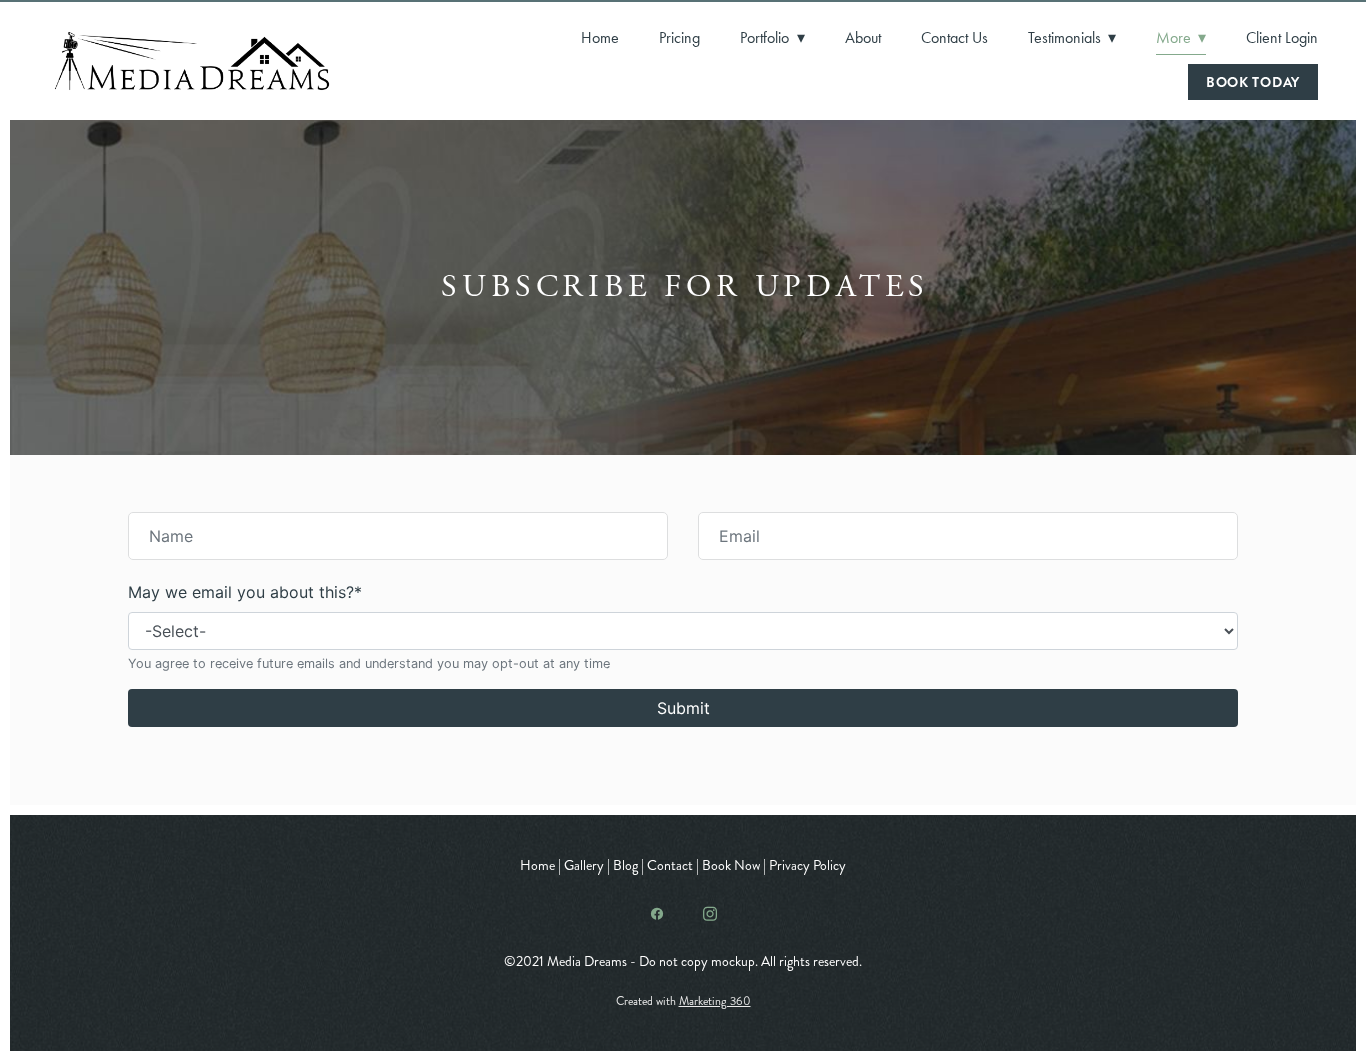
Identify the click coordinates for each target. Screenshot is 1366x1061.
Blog (625, 865)
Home (600, 37)
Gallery (584, 865)
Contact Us (954, 37)
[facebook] (656, 913)
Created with (683, 1001)
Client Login (1282, 37)
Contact (670, 865)
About (863, 37)
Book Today (1253, 82)
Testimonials (1072, 37)
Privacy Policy (807, 865)
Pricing (679, 37)
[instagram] (709, 913)
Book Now (732, 865)
